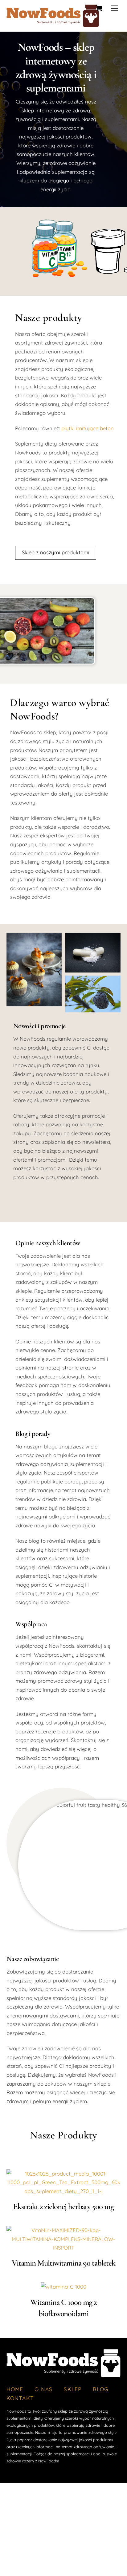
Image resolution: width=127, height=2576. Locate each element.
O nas (43, 2389)
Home (15, 2389)
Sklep (73, 2389)
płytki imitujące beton (88, 428)
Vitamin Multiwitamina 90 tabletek (64, 2263)
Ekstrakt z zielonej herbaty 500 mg (63, 2206)
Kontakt (20, 2398)
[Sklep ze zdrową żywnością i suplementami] (53, 24)
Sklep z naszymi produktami (56, 552)
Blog (100, 2389)
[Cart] (99, 8)
